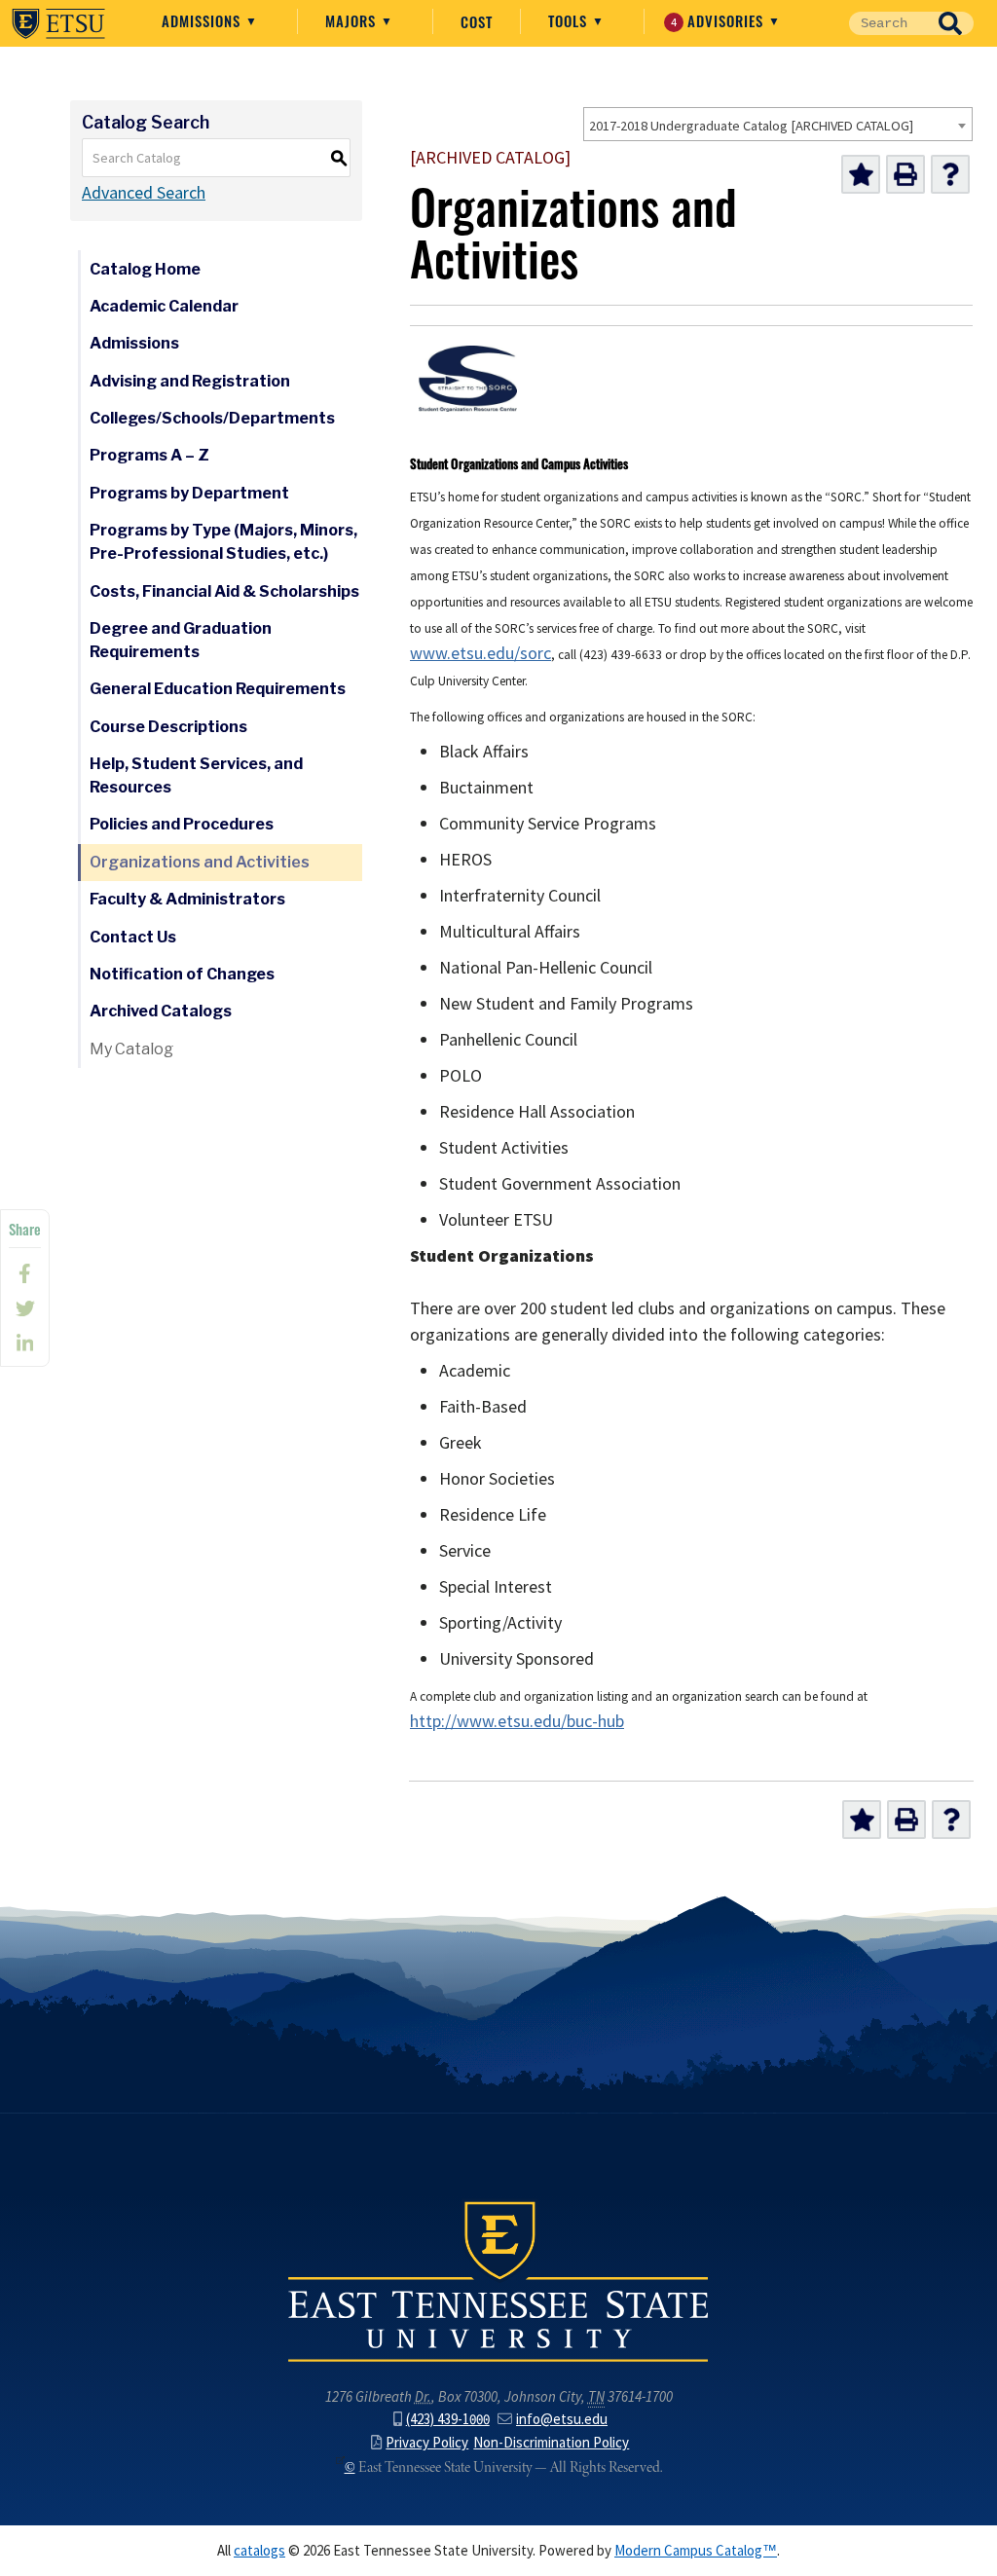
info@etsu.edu (562, 2419)
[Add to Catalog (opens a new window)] (861, 174)
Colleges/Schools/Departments (212, 418)
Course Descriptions (168, 727)
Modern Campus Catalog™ (696, 2551)
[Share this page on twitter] (25, 1308)
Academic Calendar (164, 306)
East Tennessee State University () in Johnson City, (498, 2280)
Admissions (203, 20)
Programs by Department (189, 493)
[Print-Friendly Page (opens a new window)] (905, 174)
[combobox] (778, 124)
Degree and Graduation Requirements (181, 640)
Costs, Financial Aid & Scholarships (224, 591)
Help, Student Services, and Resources (196, 775)
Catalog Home (145, 269)
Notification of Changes (182, 974)
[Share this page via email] (25, 1343)
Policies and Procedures (182, 824)
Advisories (720, 20)
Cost (477, 21)
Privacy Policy (427, 2443)
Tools (570, 20)
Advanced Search (144, 193)
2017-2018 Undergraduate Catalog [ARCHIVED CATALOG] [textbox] (751, 126)
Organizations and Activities (200, 862)
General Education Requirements (218, 689)
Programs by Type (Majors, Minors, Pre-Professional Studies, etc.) (223, 542)
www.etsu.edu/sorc (480, 653)
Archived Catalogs (161, 1011)
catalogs (259, 2551)
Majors (353, 20)
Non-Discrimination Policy (551, 2443)
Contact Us (133, 937)
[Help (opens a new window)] (950, 174)
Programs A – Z (149, 455)
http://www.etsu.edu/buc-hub (517, 1721)
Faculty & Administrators (187, 899)
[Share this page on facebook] (25, 1273)
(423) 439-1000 (448, 2419)
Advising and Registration (190, 381)
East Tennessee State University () (58, 23)
